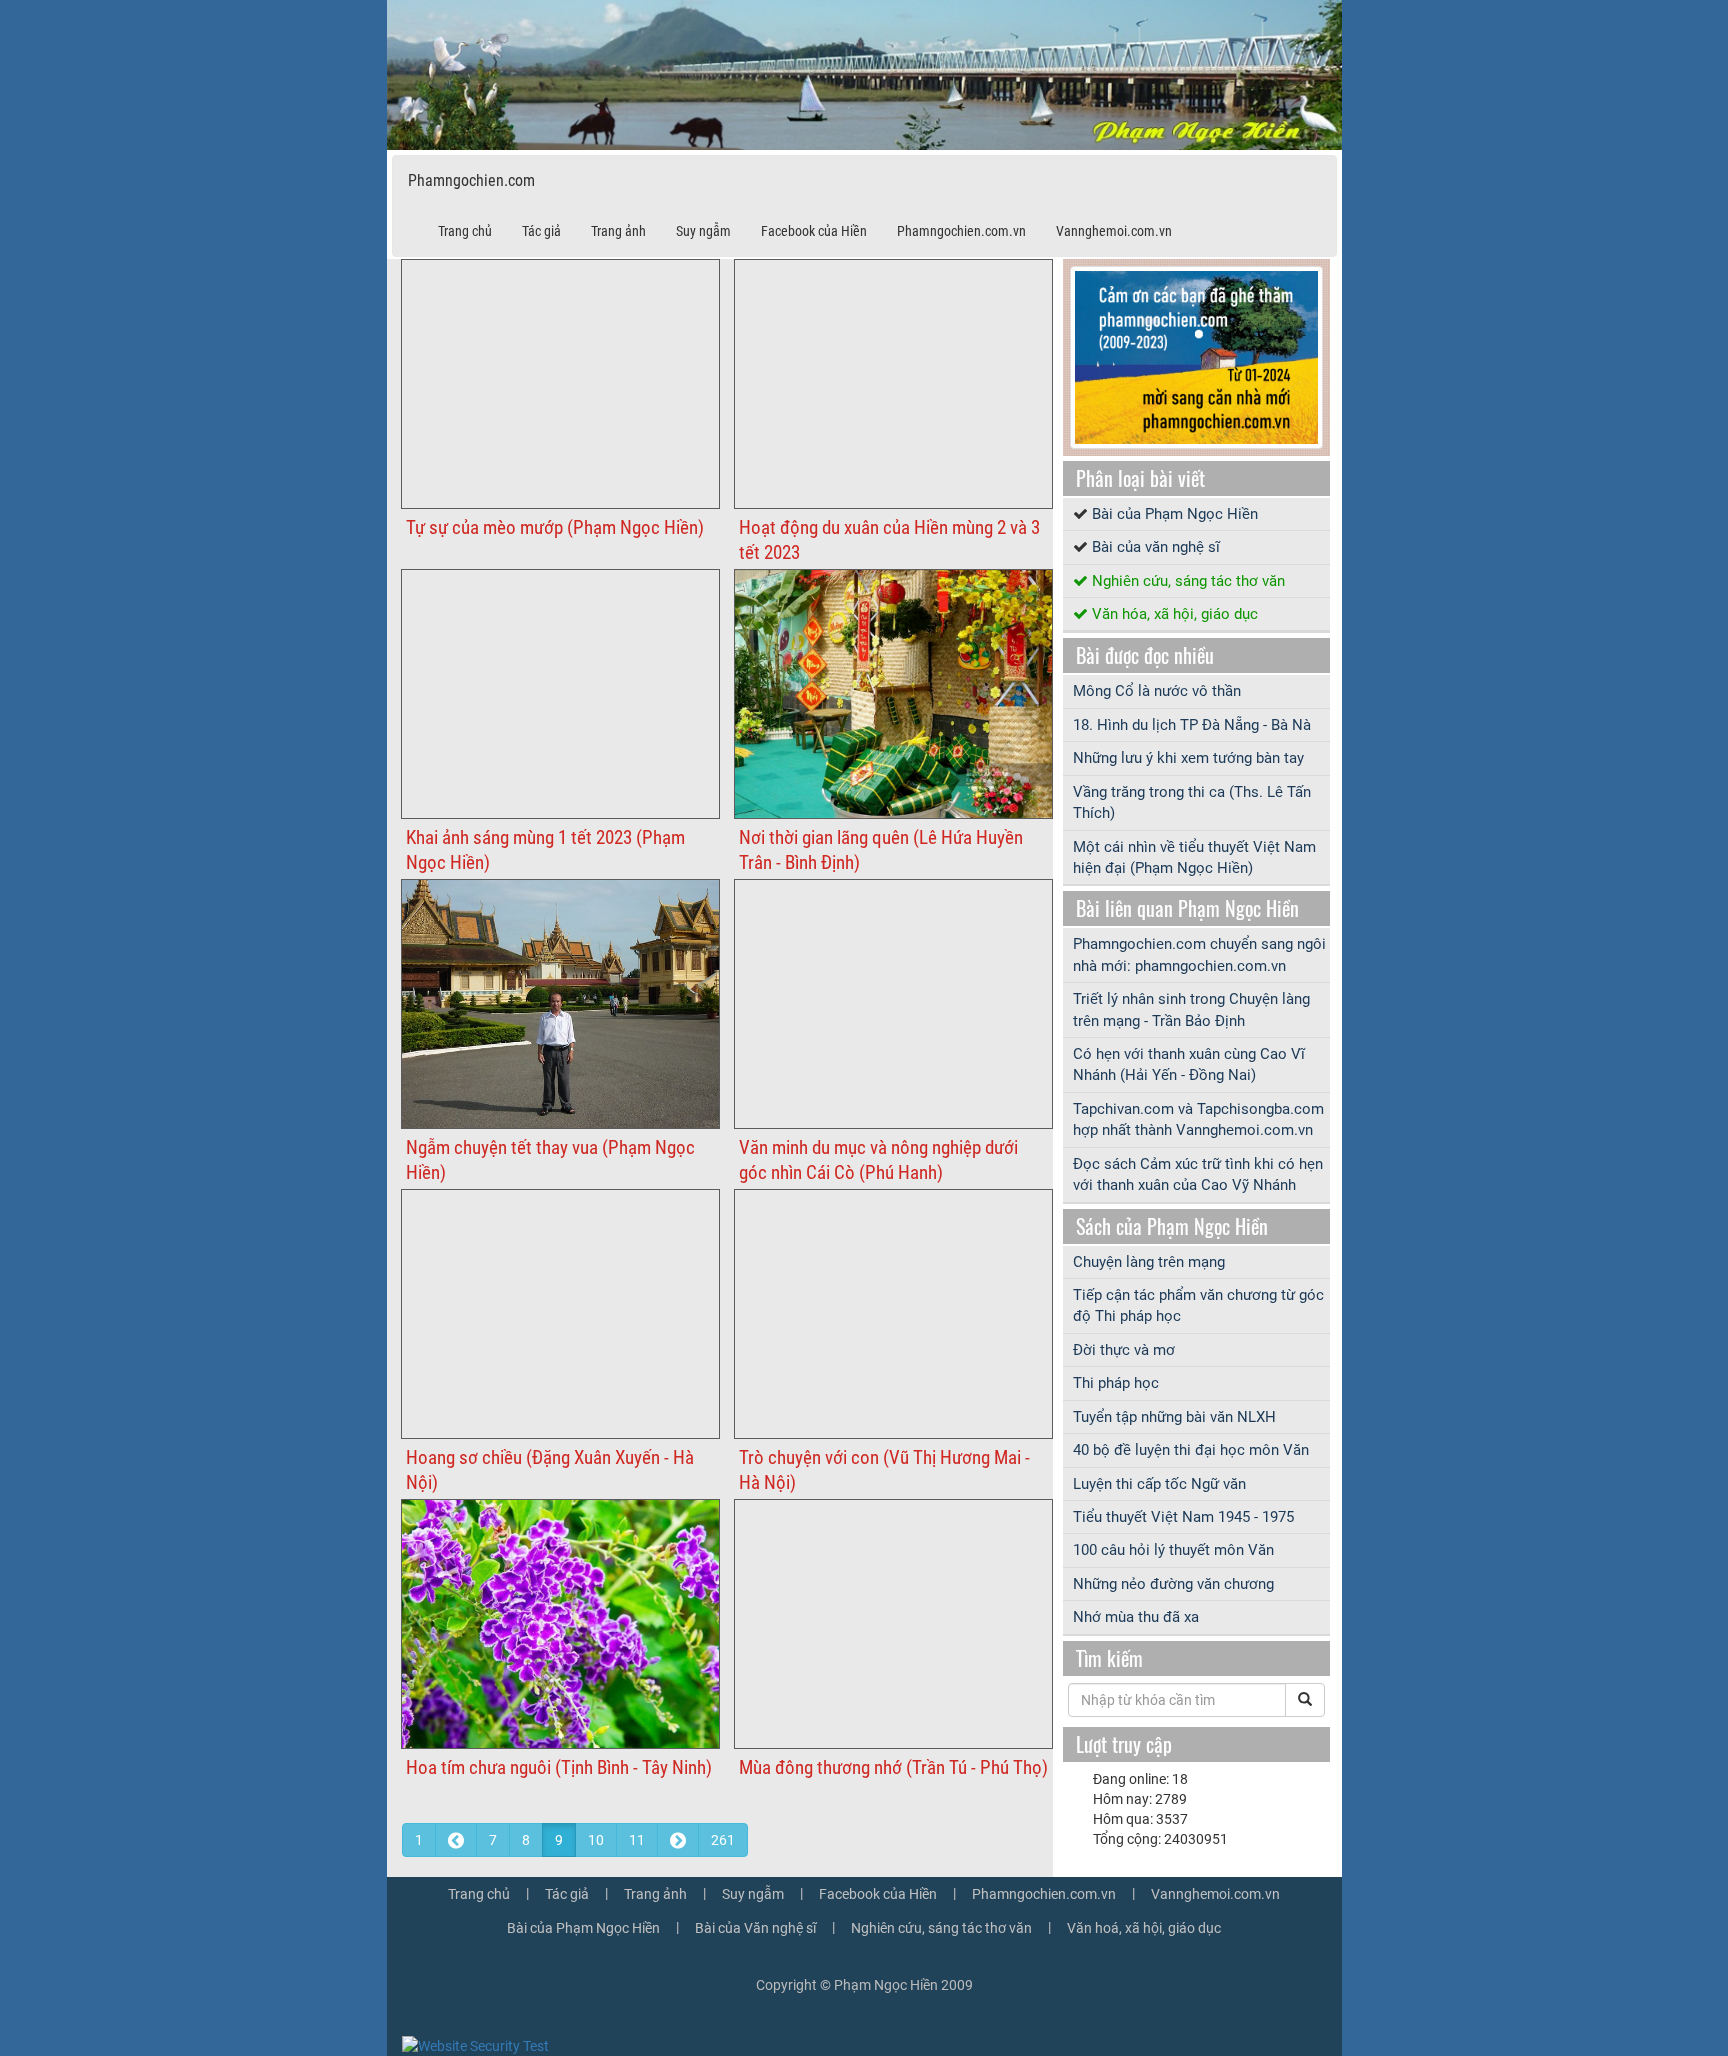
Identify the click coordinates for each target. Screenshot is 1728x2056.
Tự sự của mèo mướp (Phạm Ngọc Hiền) (555, 527)
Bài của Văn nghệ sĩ (755, 1928)
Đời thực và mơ (1124, 1350)
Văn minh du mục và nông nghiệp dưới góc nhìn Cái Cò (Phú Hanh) (878, 1160)
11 (637, 1840)
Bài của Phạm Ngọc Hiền (1175, 514)
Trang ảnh (618, 231)
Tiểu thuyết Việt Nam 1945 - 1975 (1183, 1517)
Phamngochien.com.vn (961, 231)
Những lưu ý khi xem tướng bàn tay (1188, 758)
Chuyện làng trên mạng (1149, 1262)
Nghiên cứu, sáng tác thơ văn (1188, 581)
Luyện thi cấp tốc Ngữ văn (1159, 1484)
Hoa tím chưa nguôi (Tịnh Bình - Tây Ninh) (559, 1767)
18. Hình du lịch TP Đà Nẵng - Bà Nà (1192, 725)
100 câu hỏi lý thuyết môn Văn (1173, 1550)
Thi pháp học (1116, 1383)
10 (596, 1840)
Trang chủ (465, 231)
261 (723, 1840)
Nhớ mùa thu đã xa (1136, 1617)
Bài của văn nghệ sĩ (1156, 547)
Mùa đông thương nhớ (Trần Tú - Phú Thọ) (893, 1767)
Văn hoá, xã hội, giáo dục (1144, 1928)
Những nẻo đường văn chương (1173, 1584)
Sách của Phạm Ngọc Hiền (1172, 1226)
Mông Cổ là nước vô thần (1157, 691)
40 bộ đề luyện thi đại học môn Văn (1191, 1450)
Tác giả (541, 231)
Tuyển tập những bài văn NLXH (1174, 1417)
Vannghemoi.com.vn (1114, 231)
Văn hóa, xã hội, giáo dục (1175, 614)
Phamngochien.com (471, 180)
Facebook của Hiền (814, 231)
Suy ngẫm (703, 231)
